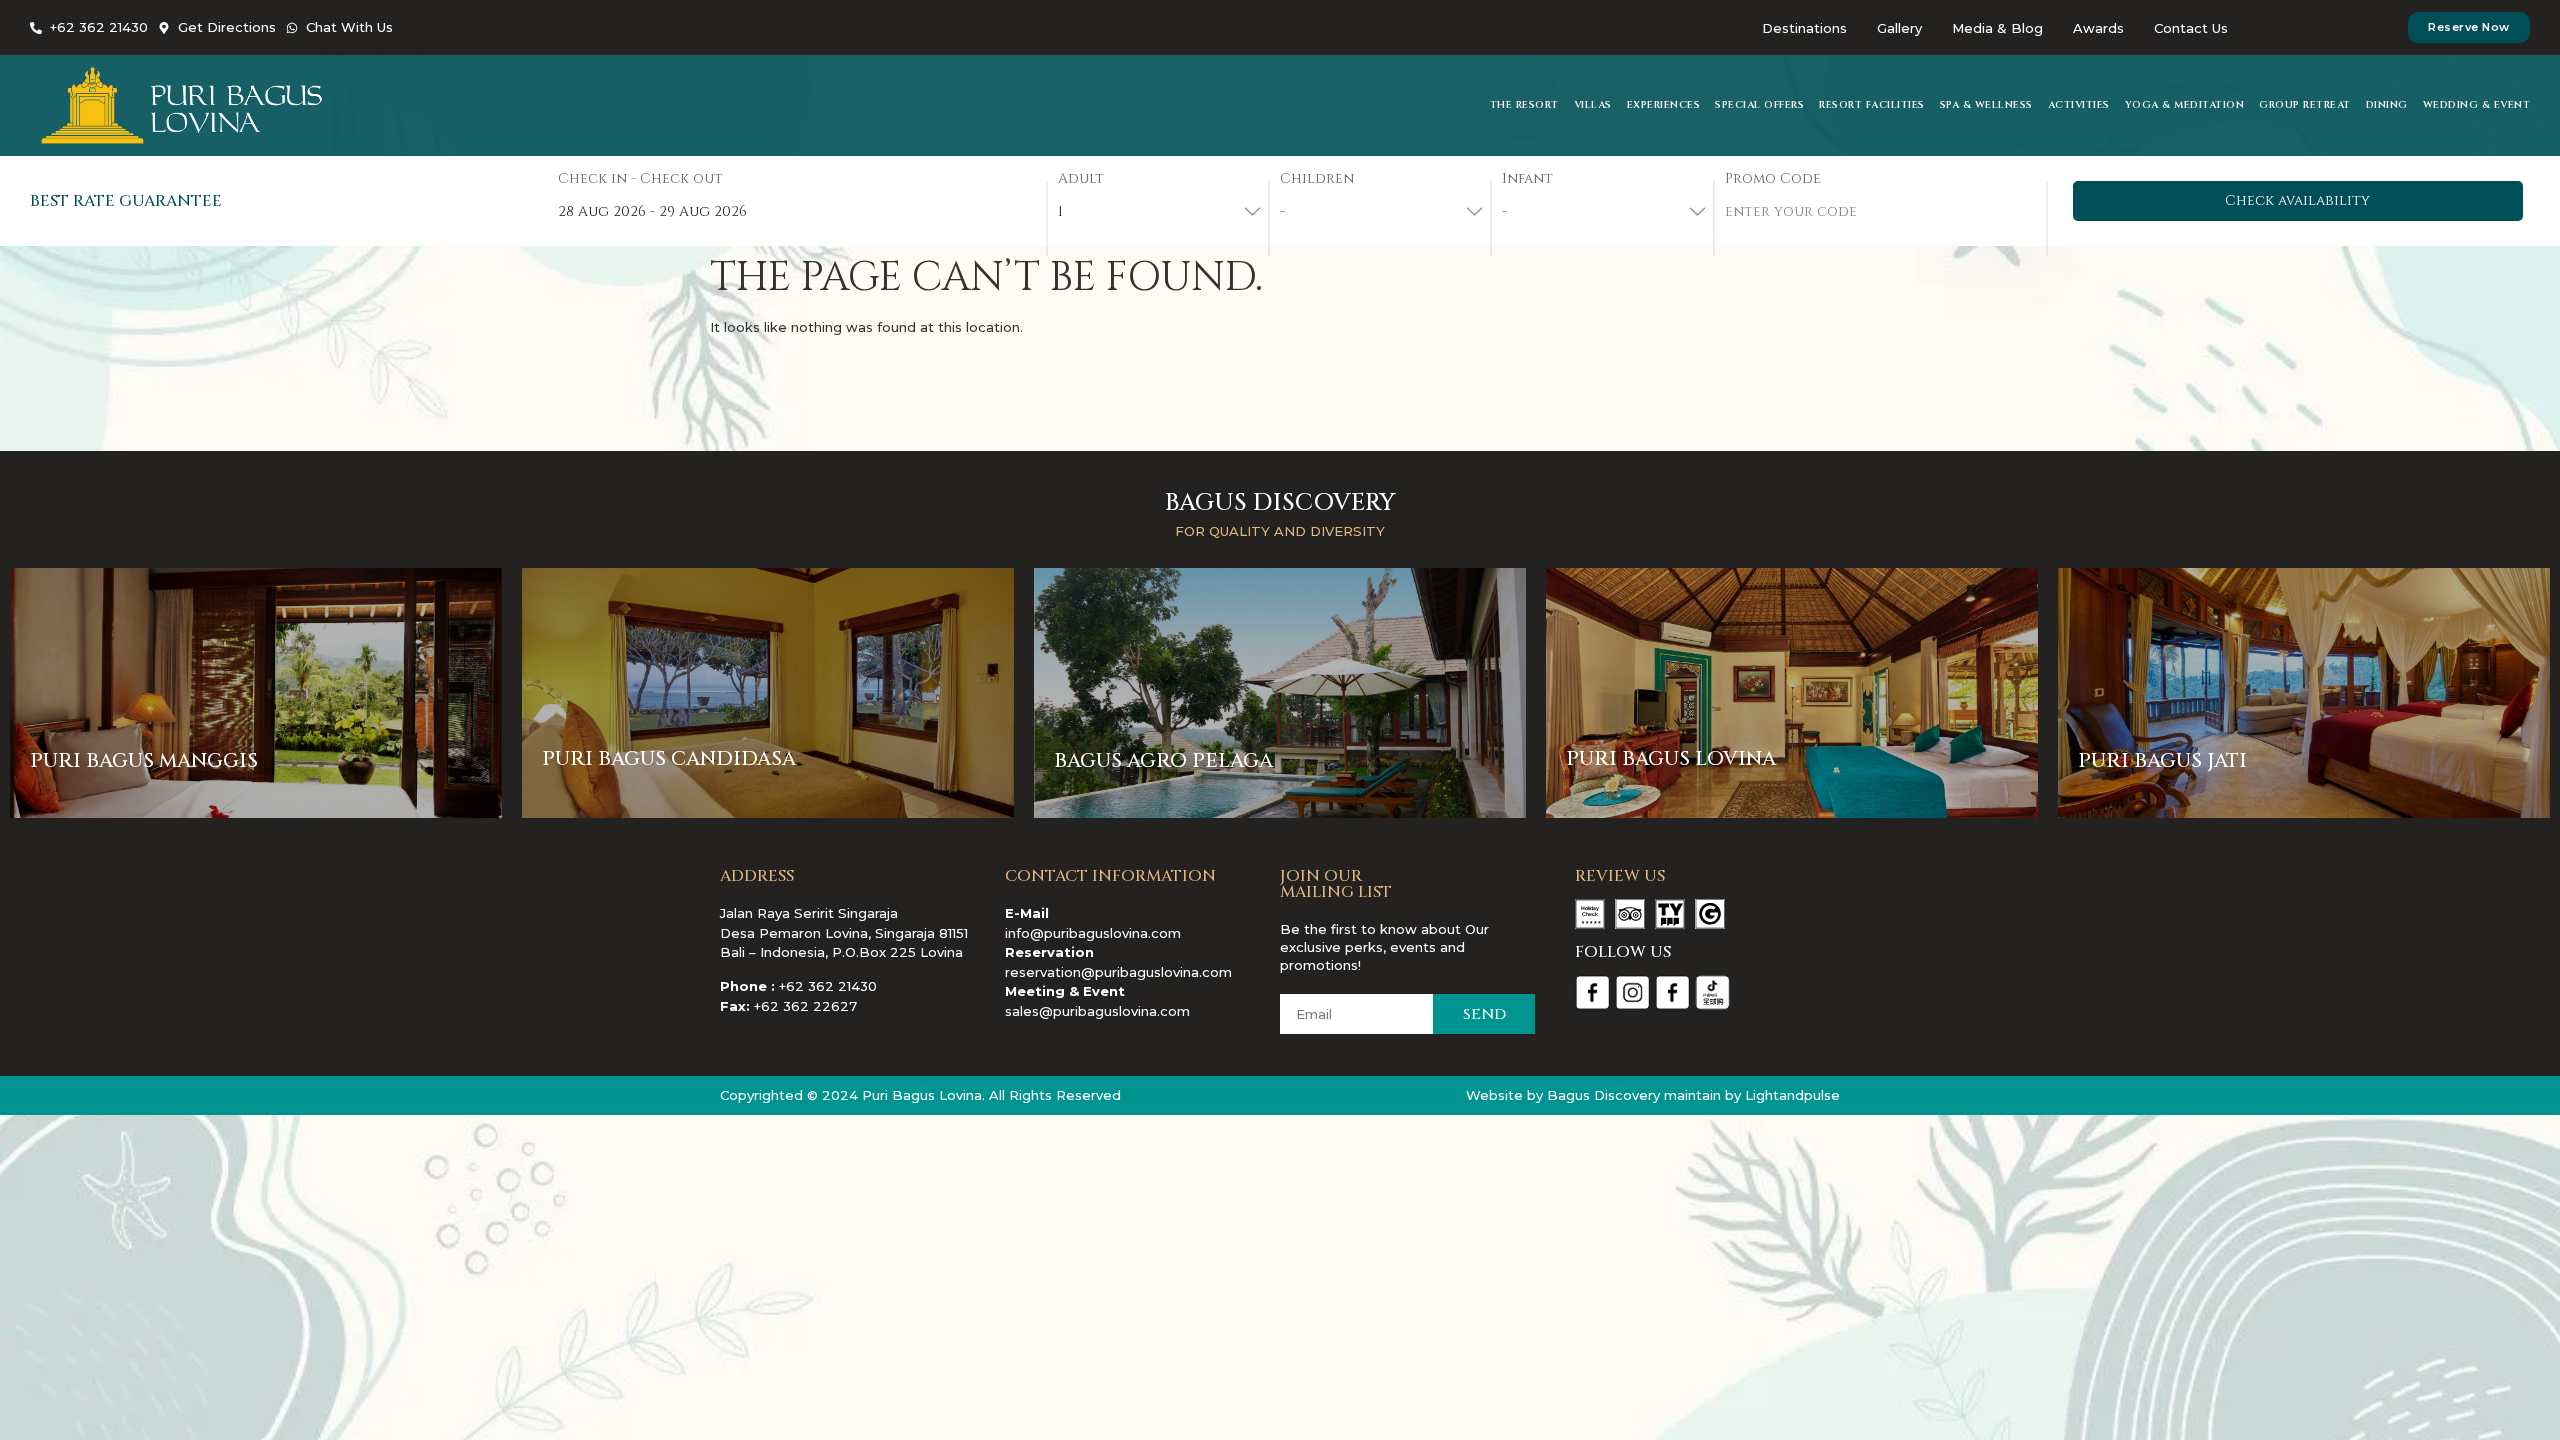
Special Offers (1759, 105)
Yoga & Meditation (2185, 105)
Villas (1593, 105)
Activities (2079, 105)
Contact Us (2191, 28)
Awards (2098, 28)
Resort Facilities (1872, 105)
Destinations (1804, 28)
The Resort (1524, 105)
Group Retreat (2305, 105)
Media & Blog (1997, 28)
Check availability (2297, 200)
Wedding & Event (2477, 105)
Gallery (1899, 28)
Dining (2387, 105)
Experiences (1664, 105)
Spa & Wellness (1986, 105)
